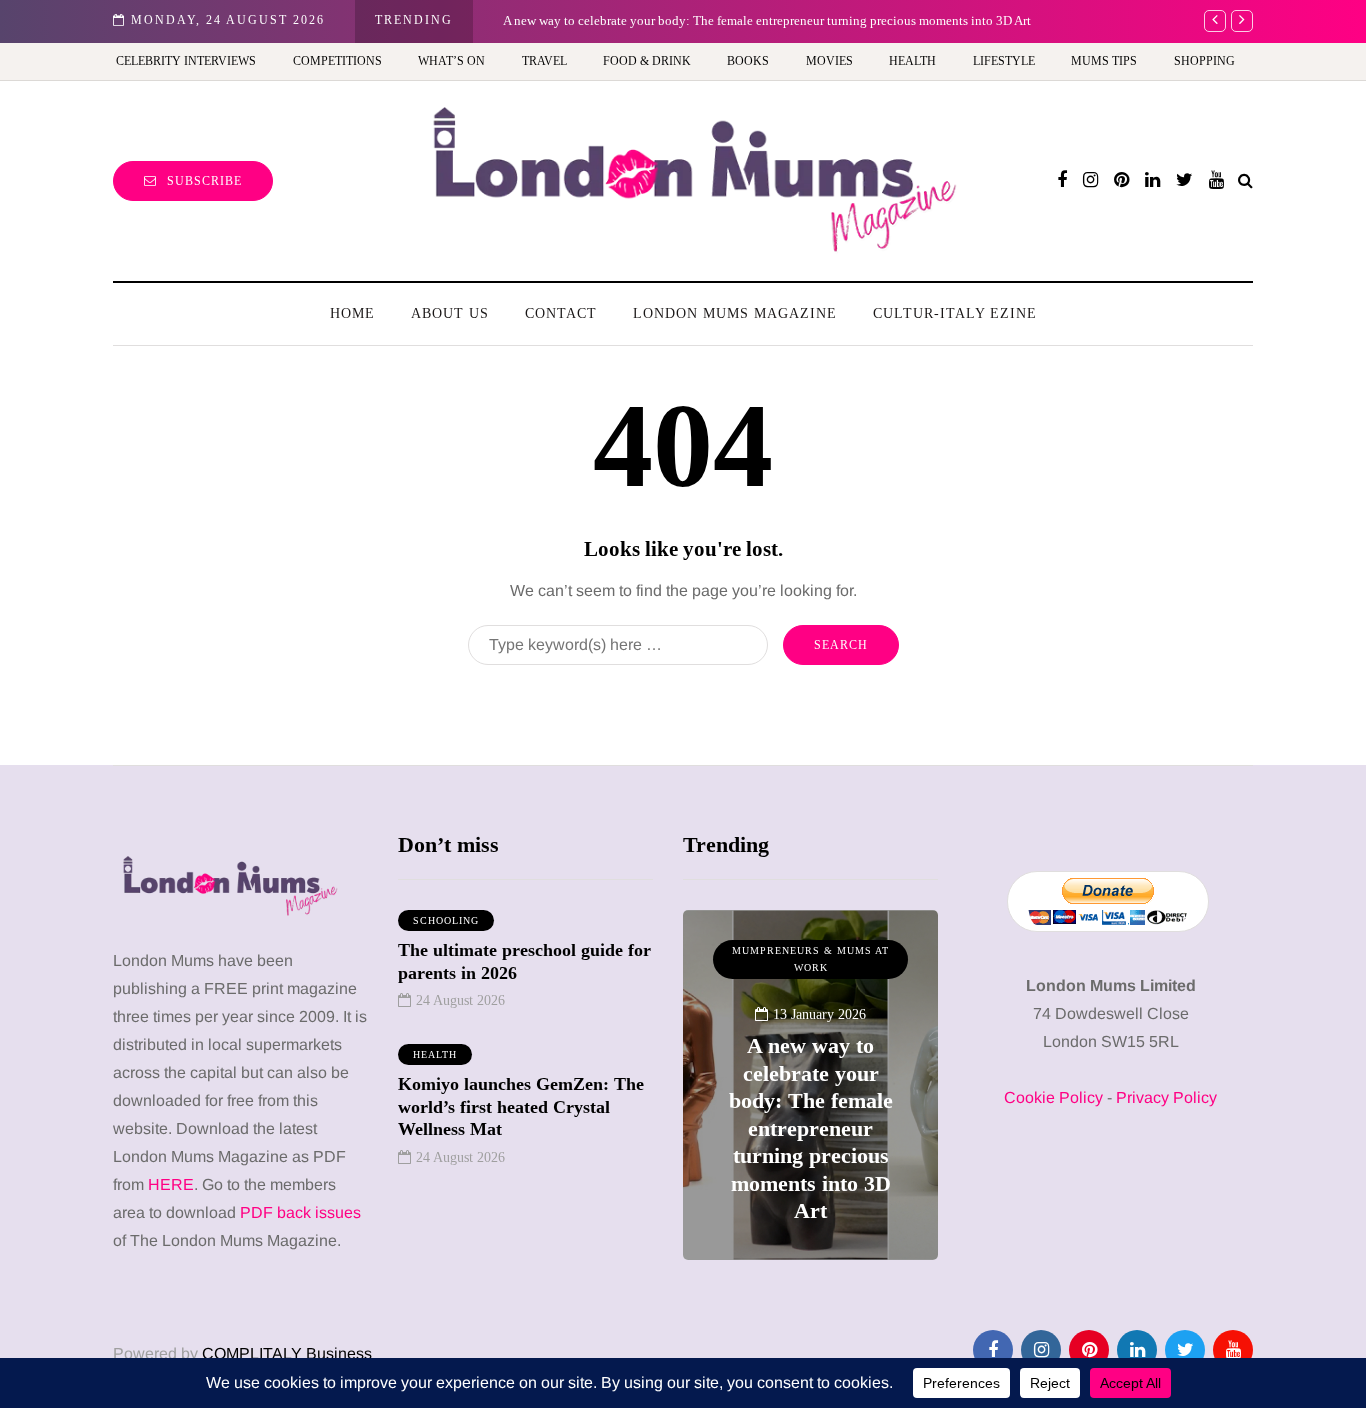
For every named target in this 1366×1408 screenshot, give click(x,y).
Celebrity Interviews (186, 61)
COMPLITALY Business (287, 1353)
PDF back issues (300, 1212)
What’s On (451, 61)
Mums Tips (1104, 61)
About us (450, 313)
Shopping (1204, 61)
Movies (829, 61)
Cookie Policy (1053, 1097)
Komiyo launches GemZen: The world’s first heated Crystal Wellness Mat (521, 1106)
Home (352, 313)
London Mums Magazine (735, 313)
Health (912, 61)
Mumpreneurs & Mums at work (810, 959)
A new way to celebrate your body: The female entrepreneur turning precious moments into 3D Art (767, 20)
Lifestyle (1004, 61)
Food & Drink (647, 61)
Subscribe (204, 181)
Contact (561, 313)
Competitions (337, 61)
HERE (171, 1184)
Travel (544, 61)
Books (748, 61)
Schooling (446, 920)
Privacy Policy (1166, 1097)
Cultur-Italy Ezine (955, 313)
